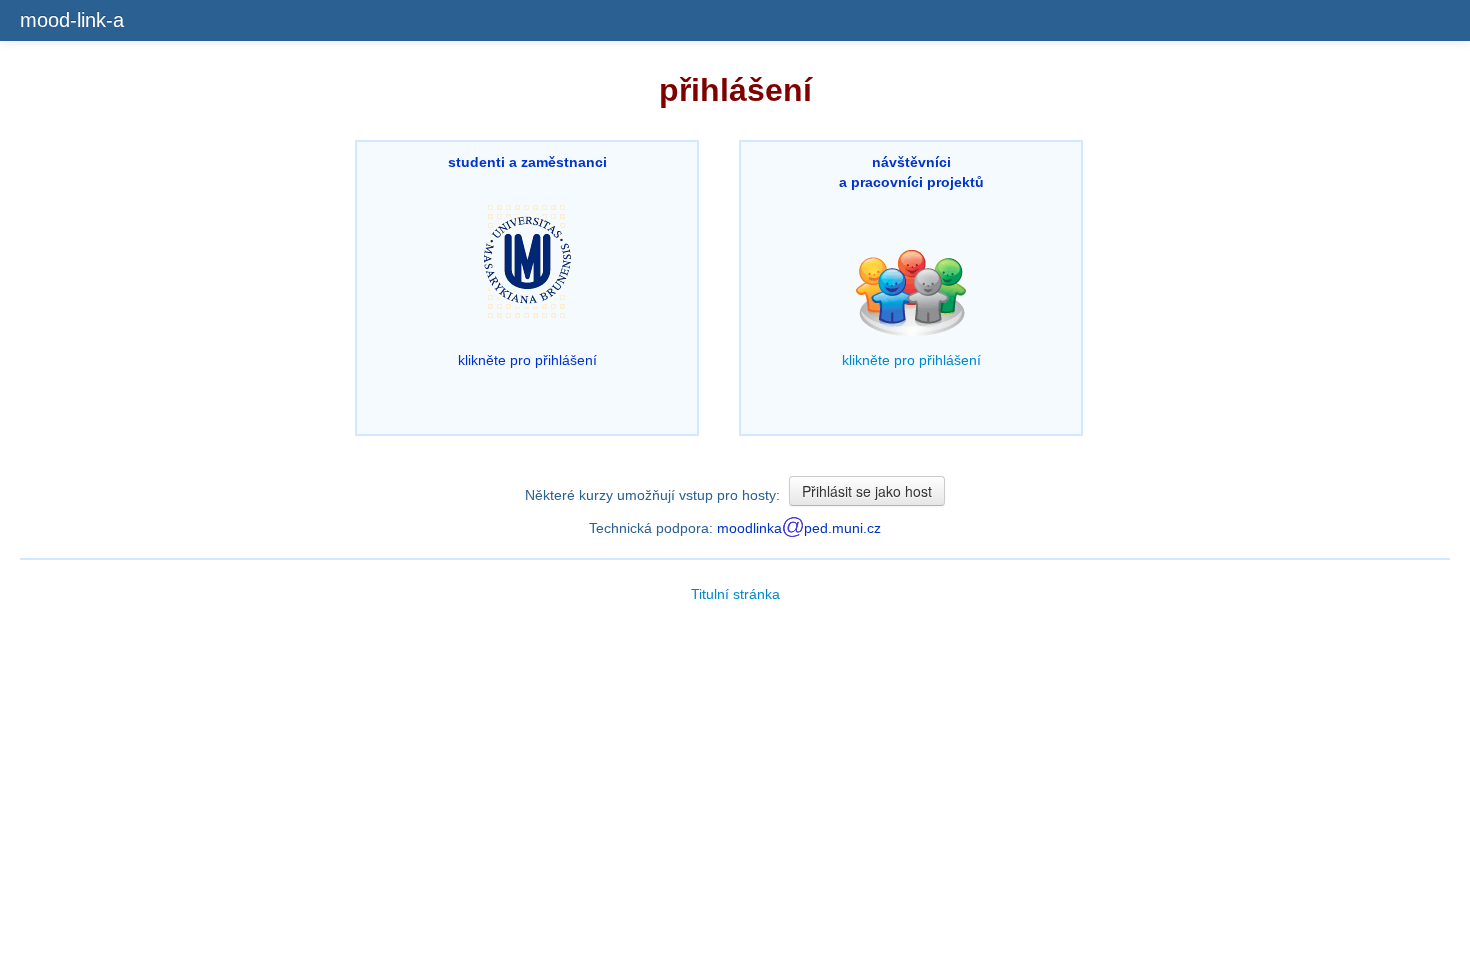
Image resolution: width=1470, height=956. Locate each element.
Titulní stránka (735, 594)
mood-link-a (72, 20)
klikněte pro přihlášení (527, 261)
